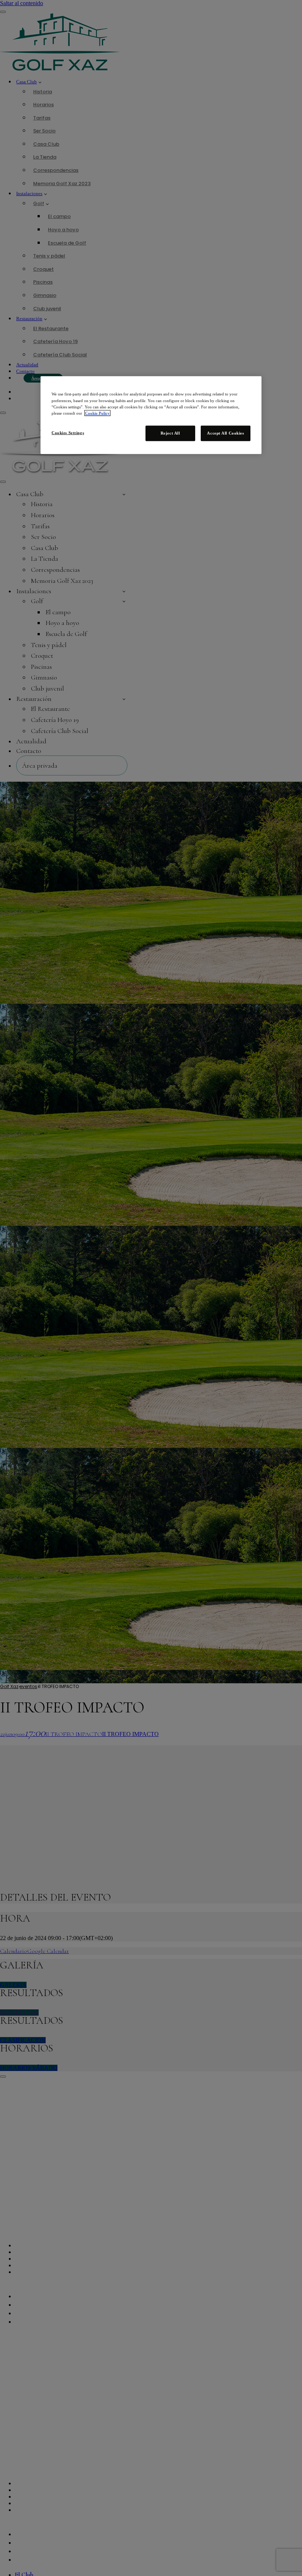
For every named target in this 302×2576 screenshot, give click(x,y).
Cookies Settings (68, 432)
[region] (151, 415)
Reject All (170, 433)
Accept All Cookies (225, 433)
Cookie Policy (97, 413)
